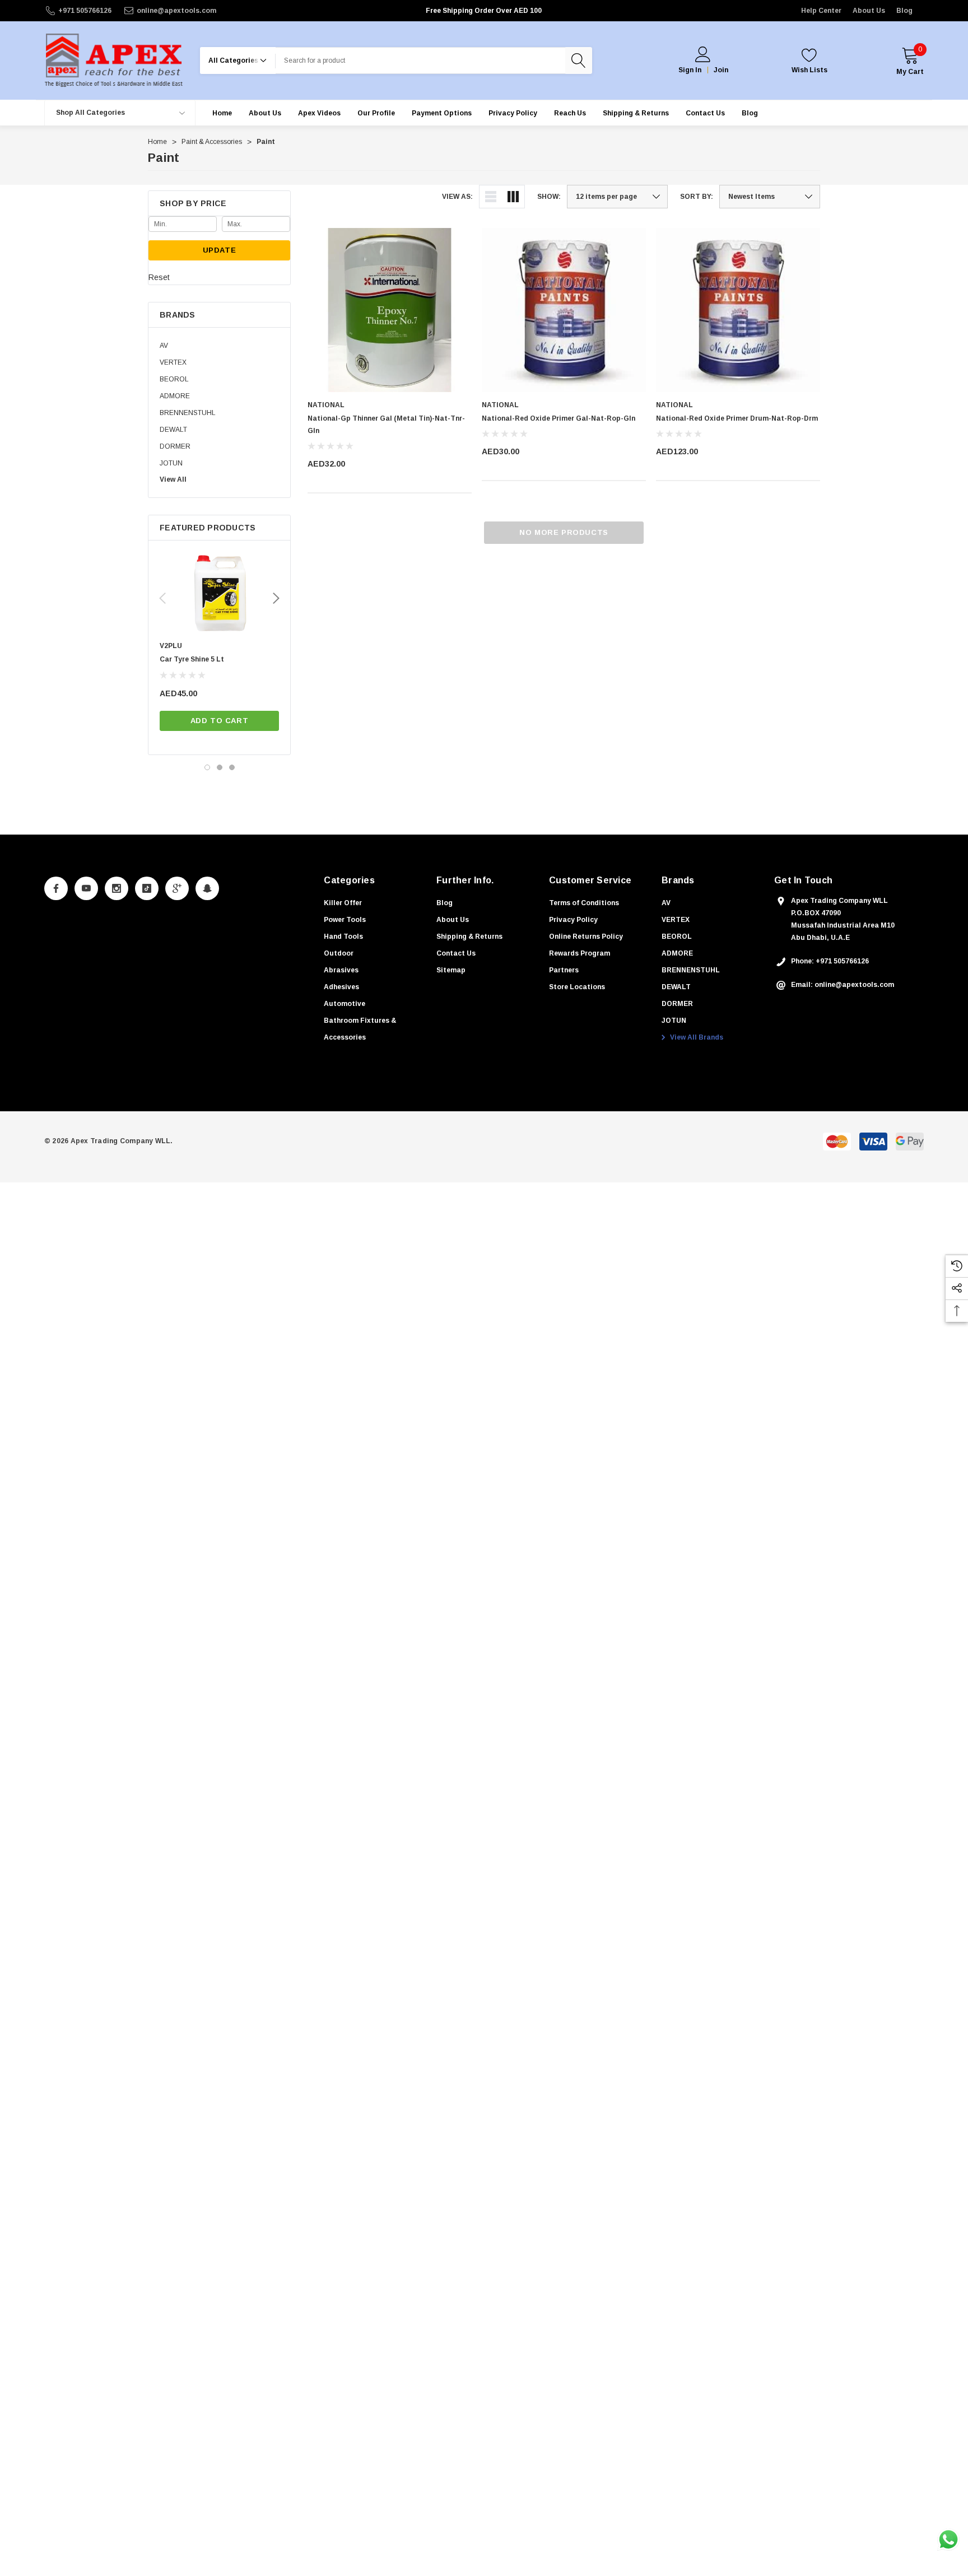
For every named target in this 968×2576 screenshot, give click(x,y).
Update (220, 250)
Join (721, 70)
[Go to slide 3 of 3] (232, 767)
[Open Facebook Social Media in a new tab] (56, 888)
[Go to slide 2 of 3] (220, 767)
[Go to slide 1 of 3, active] (207, 767)
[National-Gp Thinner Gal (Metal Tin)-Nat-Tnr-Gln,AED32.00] (390, 310)
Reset (159, 277)
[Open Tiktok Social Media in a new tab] (147, 888)
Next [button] (276, 598)
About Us (869, 11)
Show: (549, 197)
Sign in (690, 70)
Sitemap (451, 970)
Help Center (821, 11)
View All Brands (696, 1037)
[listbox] (770, 197)
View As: (457, 197)
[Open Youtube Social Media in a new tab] (86, 888)
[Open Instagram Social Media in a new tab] (117, 888)
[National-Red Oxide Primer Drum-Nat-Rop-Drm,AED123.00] (738, 310)
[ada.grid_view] (513, 197)
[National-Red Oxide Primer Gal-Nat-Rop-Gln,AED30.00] (564, 310)
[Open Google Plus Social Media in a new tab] (177, 888)
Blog (904, 11)
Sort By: (697, 197)
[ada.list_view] (491, 197)
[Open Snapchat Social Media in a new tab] (207, 888)
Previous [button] (162, 598)
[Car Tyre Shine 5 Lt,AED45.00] (219, 594)
